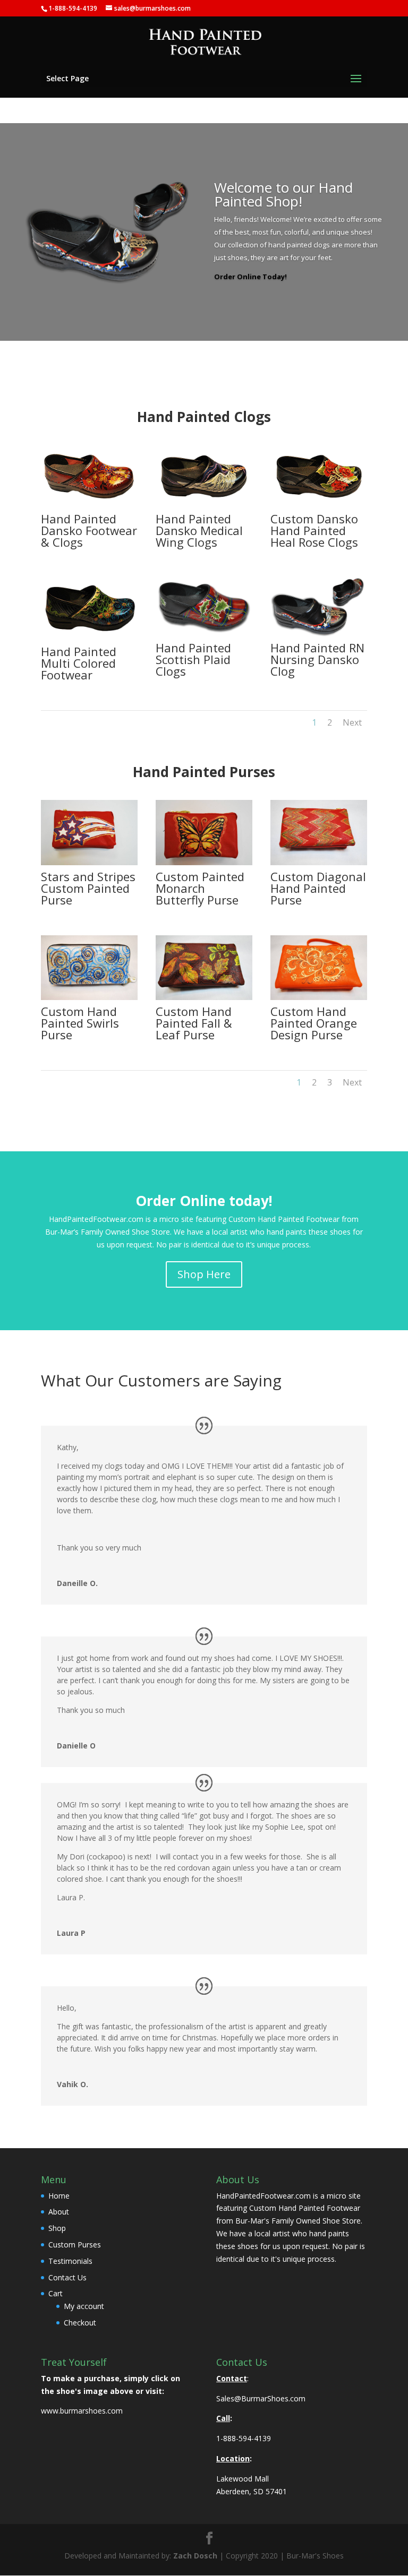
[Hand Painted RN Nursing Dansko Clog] (319, 634)
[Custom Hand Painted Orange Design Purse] (319, 997)
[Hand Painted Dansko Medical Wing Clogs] (204, 505)
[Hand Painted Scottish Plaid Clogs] (204, 634)
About (59, 2212)
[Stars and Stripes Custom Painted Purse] (89, 862)
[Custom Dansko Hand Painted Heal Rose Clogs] (319, 505)
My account (84, 2306)
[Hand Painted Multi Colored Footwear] (89, 637)
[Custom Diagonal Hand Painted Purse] (319, 862)
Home (59, 2196)
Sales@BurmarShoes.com (261, 2398)
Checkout (80, 2323)
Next (352, 722)
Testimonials (70, 2261)
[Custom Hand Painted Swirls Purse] (89, 997)
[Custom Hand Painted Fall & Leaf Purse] (204, 997)
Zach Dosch (195, 2556)
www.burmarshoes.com (82, 2411)
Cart (56, 2293)
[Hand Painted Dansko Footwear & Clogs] (89, 505)
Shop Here (204, 1274)
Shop (57, 2228)
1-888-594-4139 (244, 2438)
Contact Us (67, 2277)
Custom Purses (75, 2245)
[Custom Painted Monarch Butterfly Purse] (204, 862)
